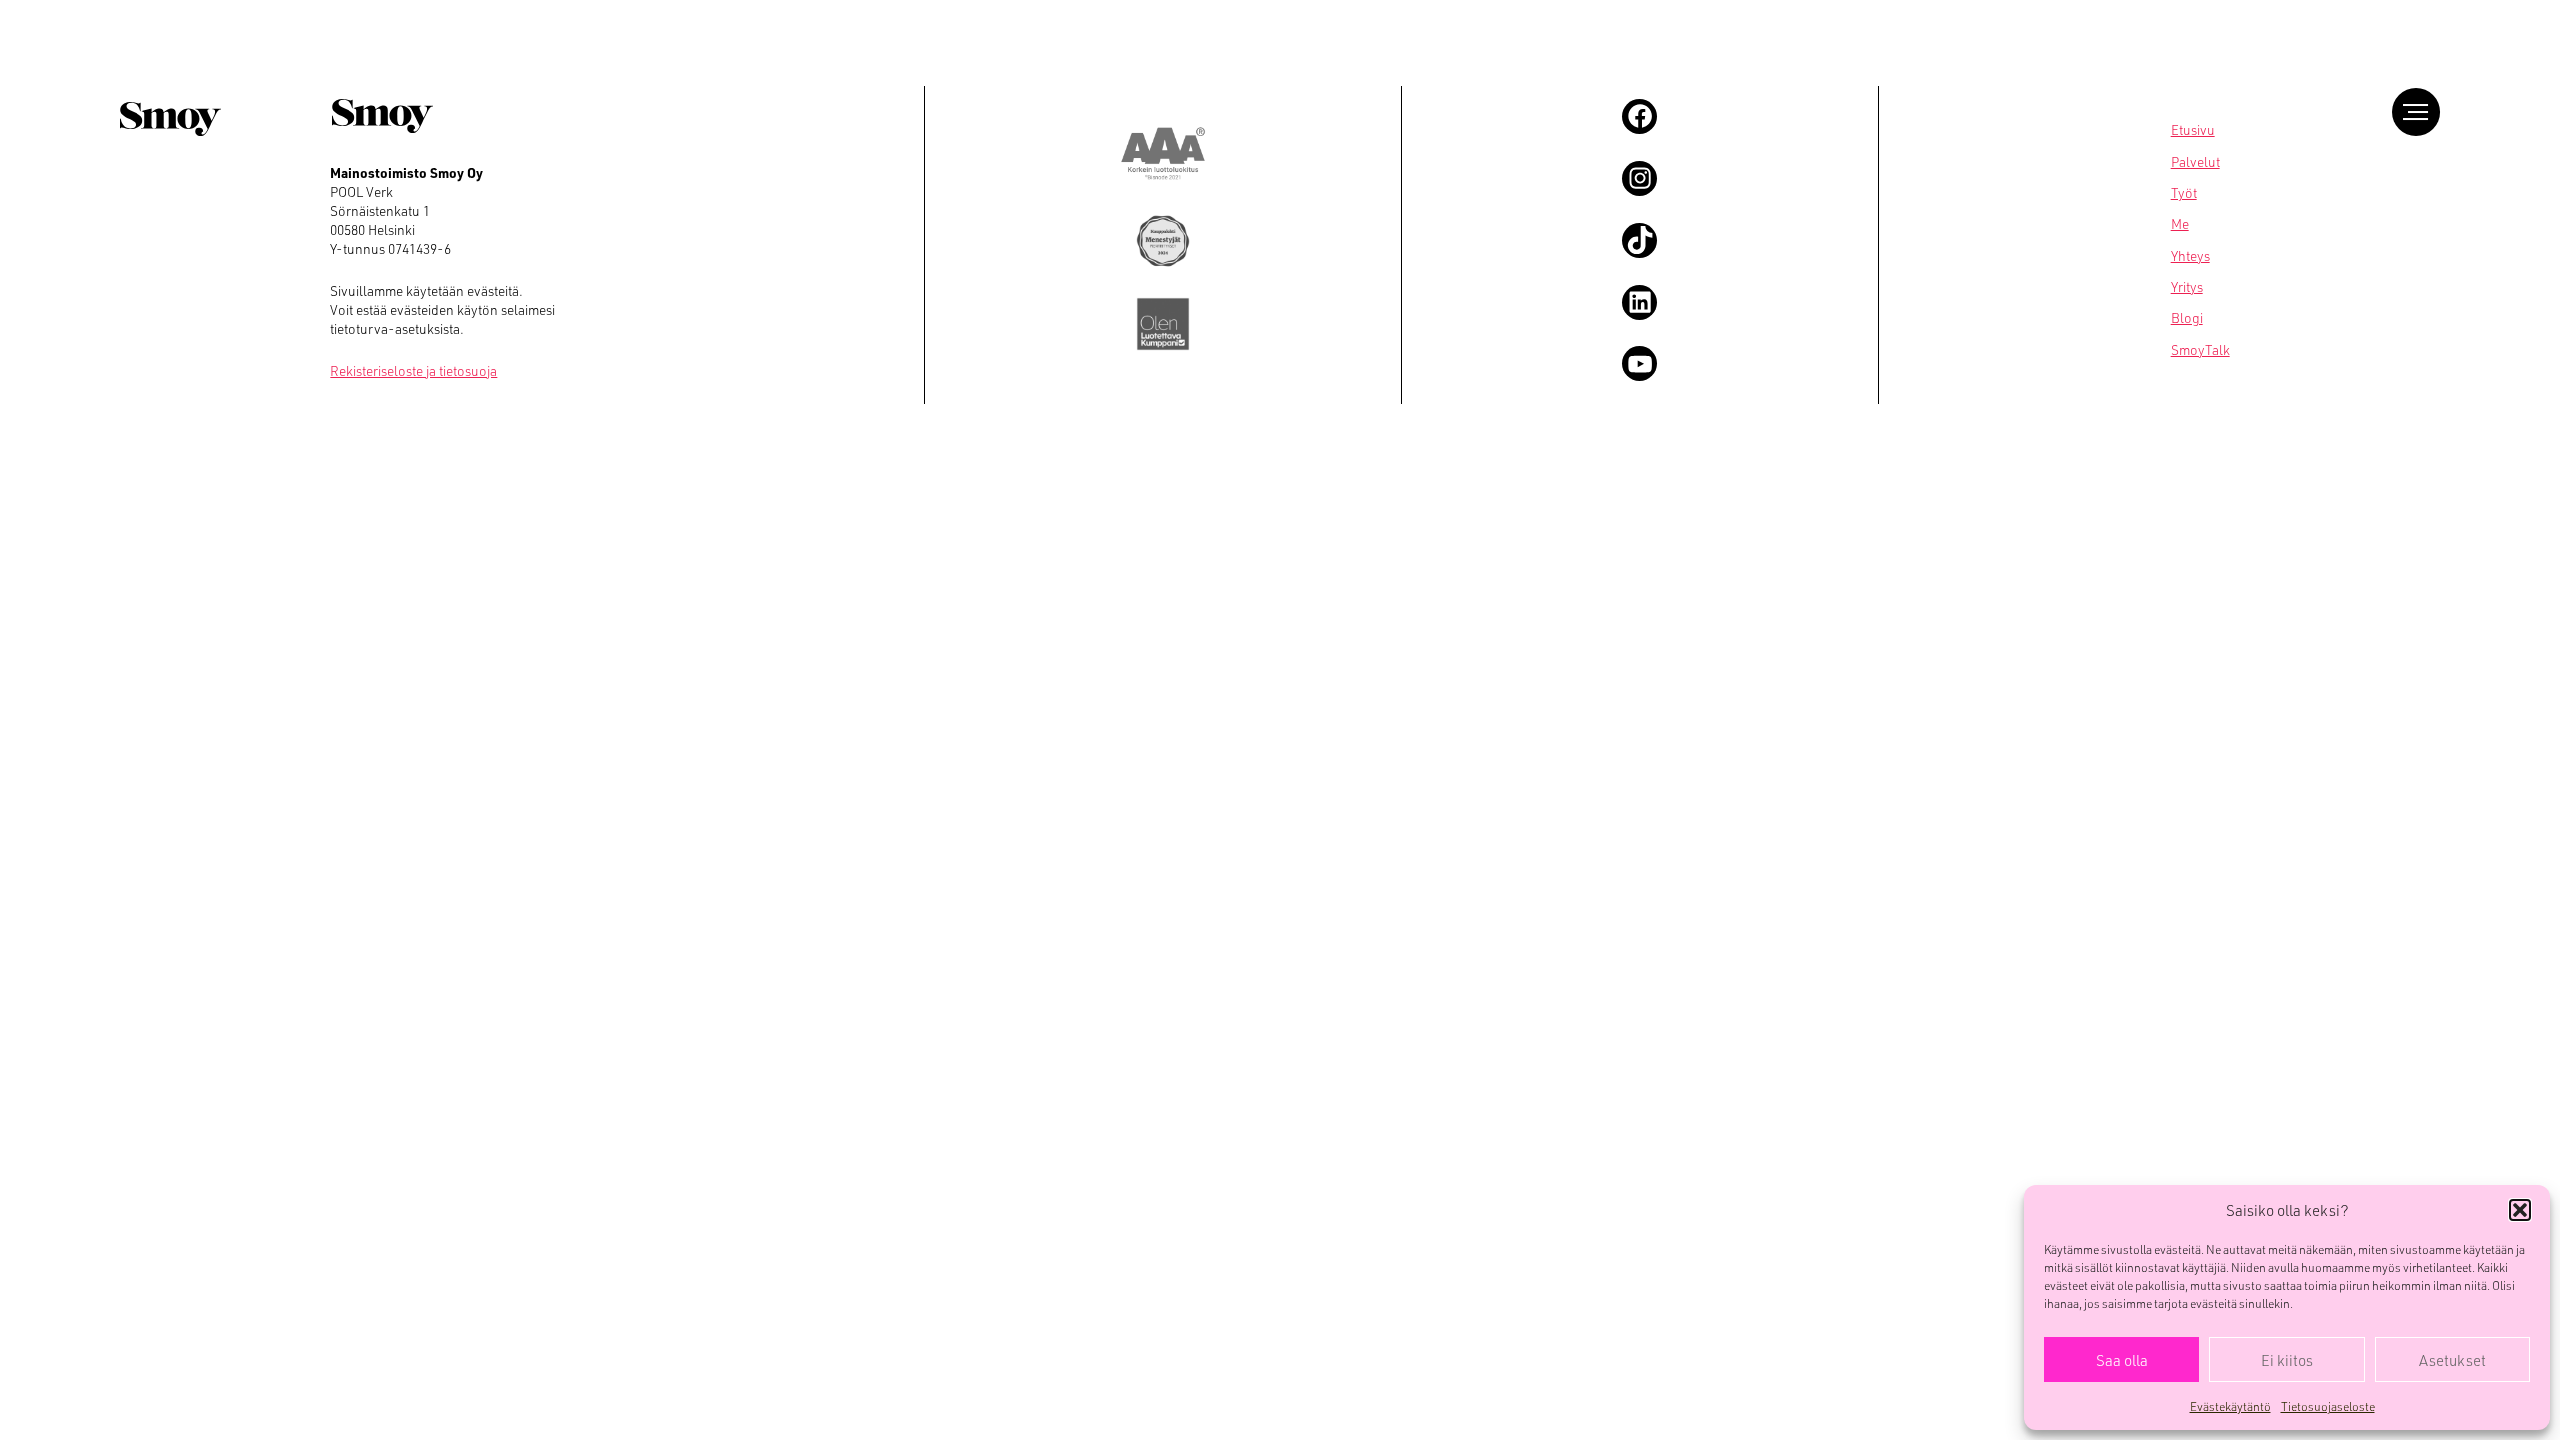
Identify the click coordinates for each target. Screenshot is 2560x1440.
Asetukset (2452, 1360)
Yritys (2187, 286)
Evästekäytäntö (2230, 1406)
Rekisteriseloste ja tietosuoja (413, 370)
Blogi (2187, 317)
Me (2180, 223)
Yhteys (2190, 255)
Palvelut (2195, 161)
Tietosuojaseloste (2328, 1406)
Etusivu (2193, 129)
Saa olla (2122, 1360)
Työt (2184, 192)
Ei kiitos (2287, 1360)
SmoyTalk (2200, 349)
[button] (2520, 1210)
